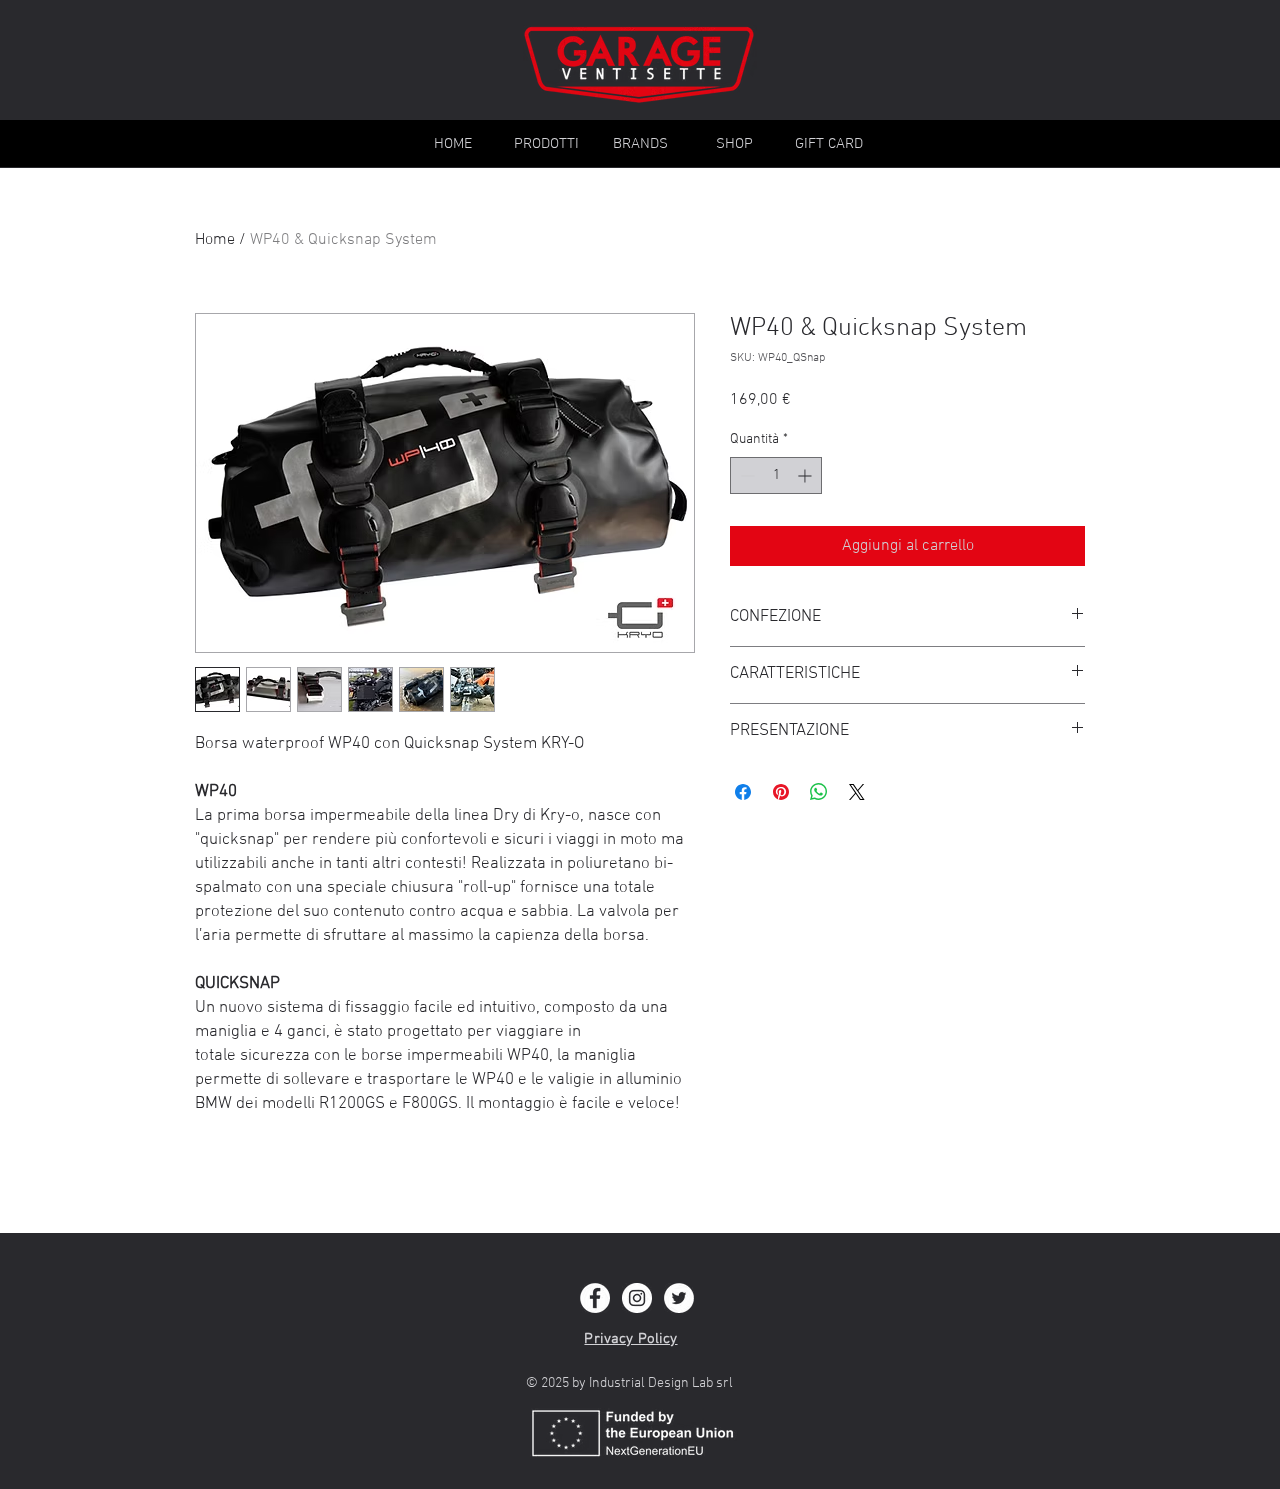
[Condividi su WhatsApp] (819, 792)
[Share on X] (857, 792)
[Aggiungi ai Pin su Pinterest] (781, 792)
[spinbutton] (776, 475)
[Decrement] (745, 475)
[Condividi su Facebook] (743, 792)
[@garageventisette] (595, 1298)
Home (215, 240)
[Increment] (806, 475)
